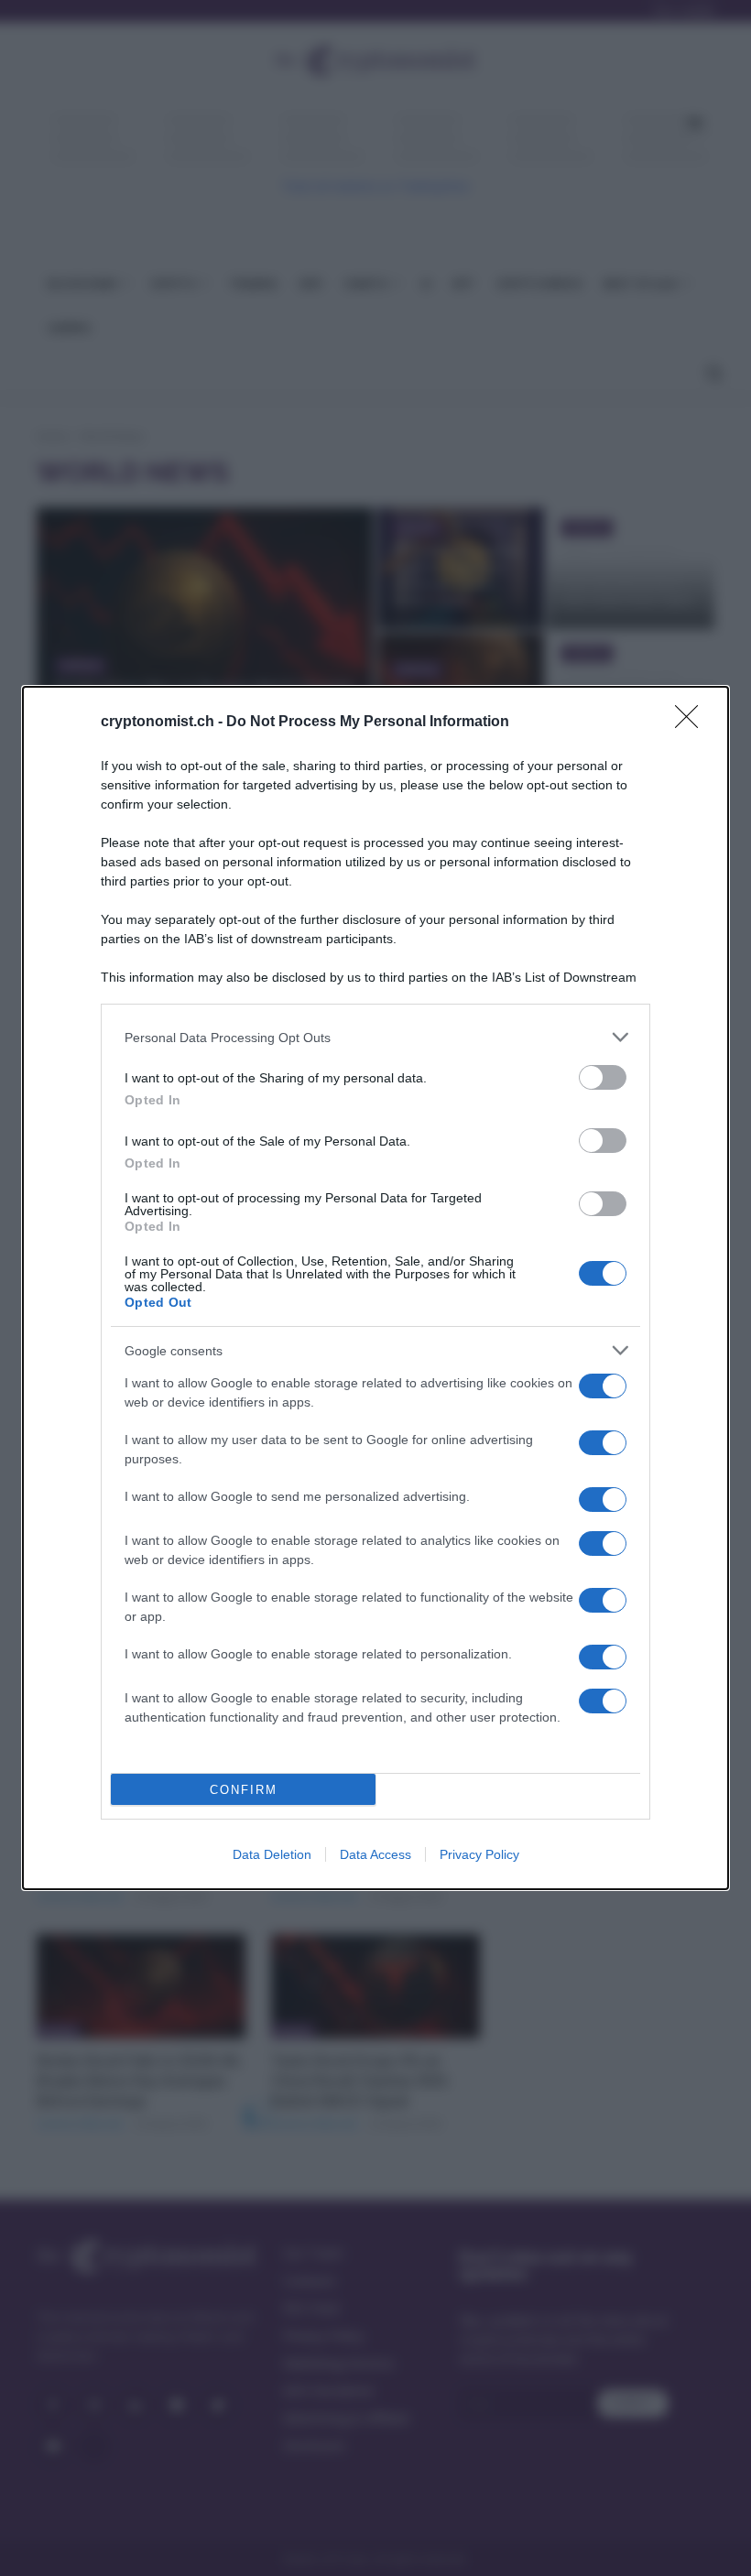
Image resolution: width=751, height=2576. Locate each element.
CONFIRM (244, 1790)
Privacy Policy (479, 1854)
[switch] (603, 1077)
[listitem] (375, 1037)
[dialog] (375, 1288)
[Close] (692, 723)
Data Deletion (272, 1854)
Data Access (375, 1854)
